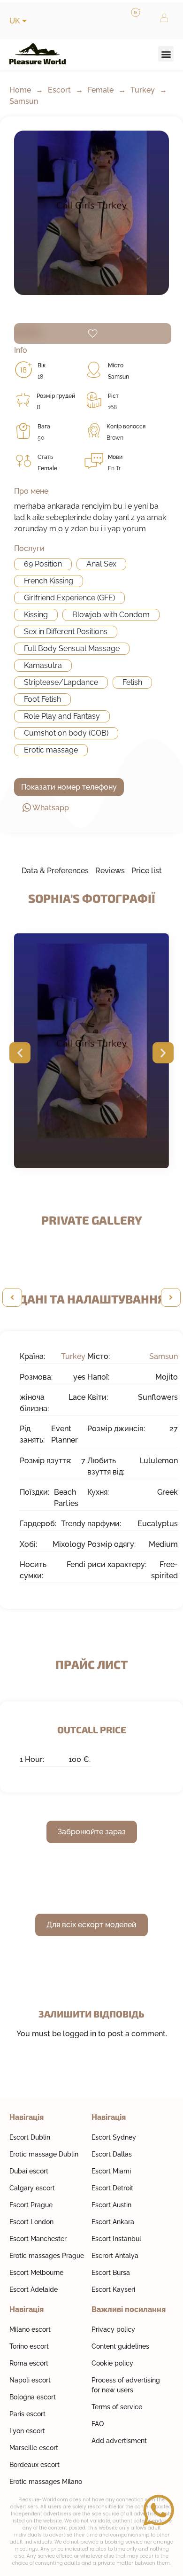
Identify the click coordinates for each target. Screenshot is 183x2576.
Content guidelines (120, 2346)
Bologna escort (33, 2397)
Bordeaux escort (34, 2465)
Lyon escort (27, 2431)
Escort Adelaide (34, 2289)
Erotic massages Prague (47, 2256)
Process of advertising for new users (126, 2385)
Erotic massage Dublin (44, 2154)
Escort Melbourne (36, 2273)
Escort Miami (111, 2171)
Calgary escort (32, 2188)
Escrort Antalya (115, 2256)
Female (101, 90)
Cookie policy (112, 2363)
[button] (166, 54)
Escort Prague (31, 2205)
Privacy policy (113, 2329)
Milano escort (30, 2329)
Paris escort (27, 2414)
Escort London (31, 2222)
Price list (147, 871)
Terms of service (117, 2407)
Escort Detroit (112, 2188)
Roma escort (29, 2363)
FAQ (98, 2424)
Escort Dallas (112, 2154)
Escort (59, 90)
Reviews (110, 871)
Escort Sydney (114, 2137)
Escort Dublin (30, 2137)
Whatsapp (51, 808)
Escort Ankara (113, 2222)
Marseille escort (34, 2448)
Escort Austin (111, 2205)
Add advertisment (119, 2441)
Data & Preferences (55, 871)
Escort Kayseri (113, 2289)
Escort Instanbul (116, 2239)
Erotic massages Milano (46, 2482)
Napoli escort (30, 2380)
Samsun (24, 101)
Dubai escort (29, 2171)
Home (20, 90)
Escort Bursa (111, 2273)
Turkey (143, 90)
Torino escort (29, 2346)
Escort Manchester (38, 2239)
